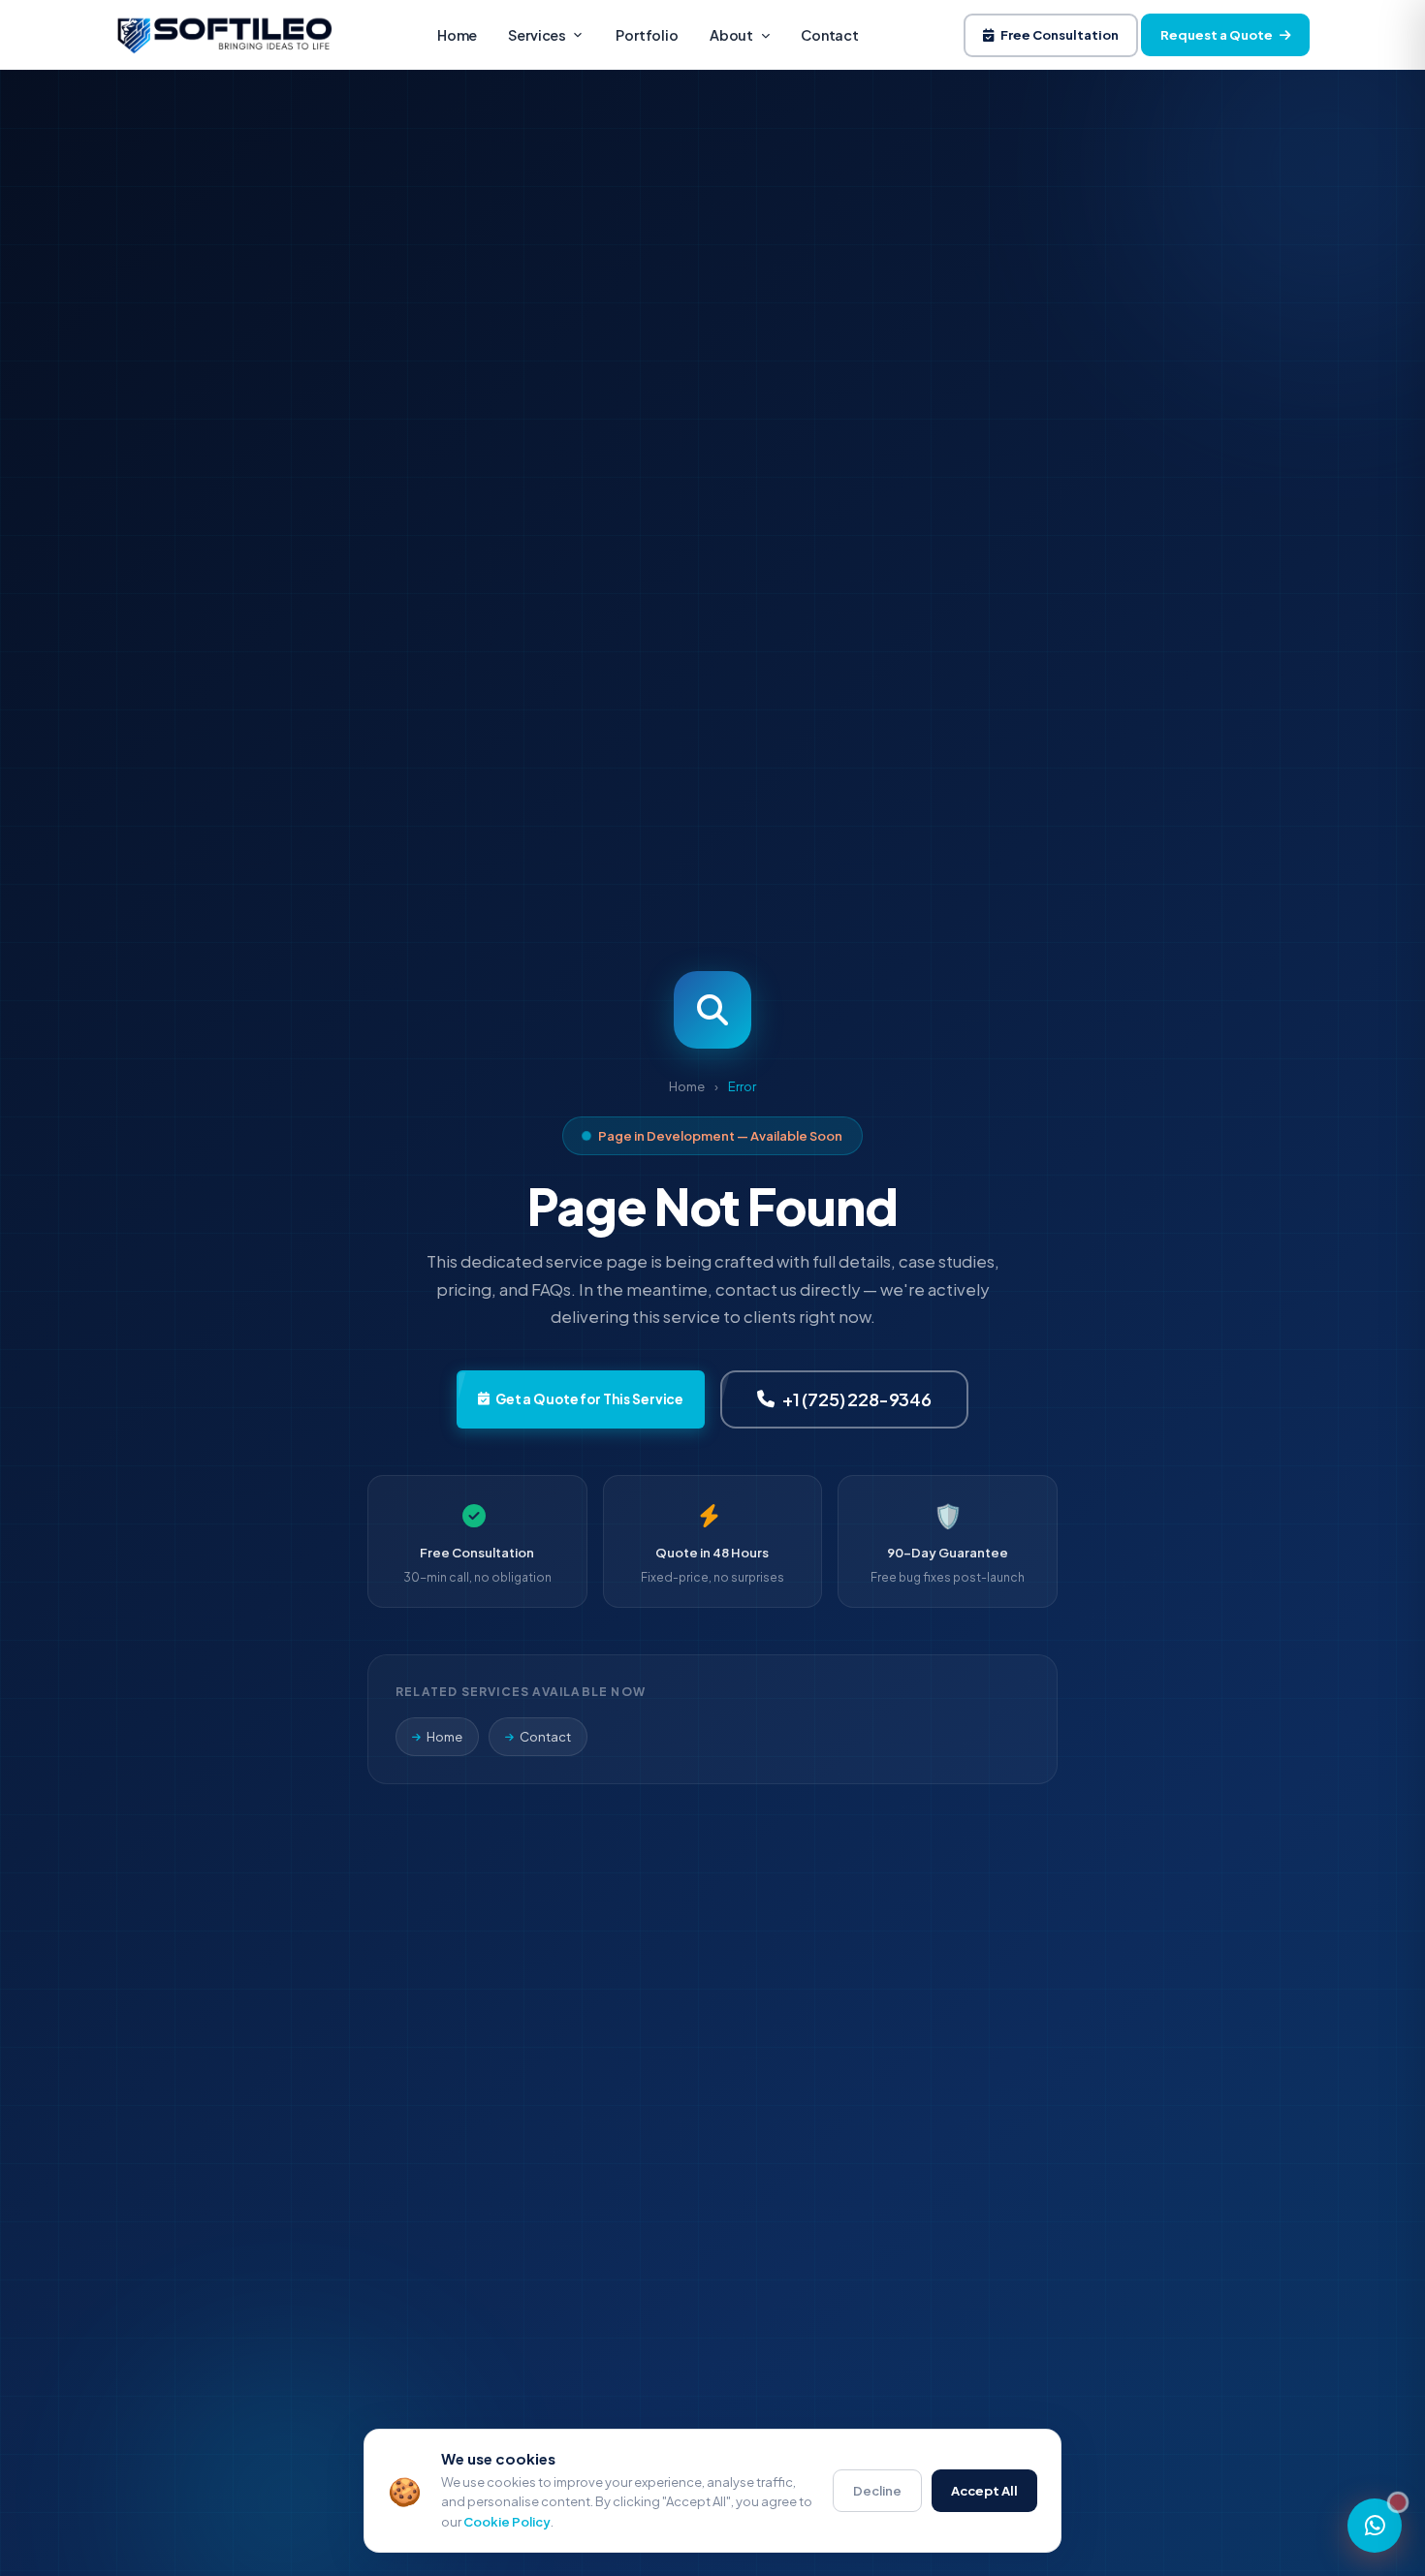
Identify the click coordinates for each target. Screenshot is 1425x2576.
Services (537, 35)
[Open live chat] (1375, 2526)
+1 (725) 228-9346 (857, 1399)
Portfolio (647, 35)
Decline (877, 2491)
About (731, 35)
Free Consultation (1060, 35)
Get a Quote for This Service (589, 1399)
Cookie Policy (507, 2522)
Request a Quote (1217, 35)
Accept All (984, 2491)
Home (457, 35)
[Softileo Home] (224, 35)
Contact (830, 35)
